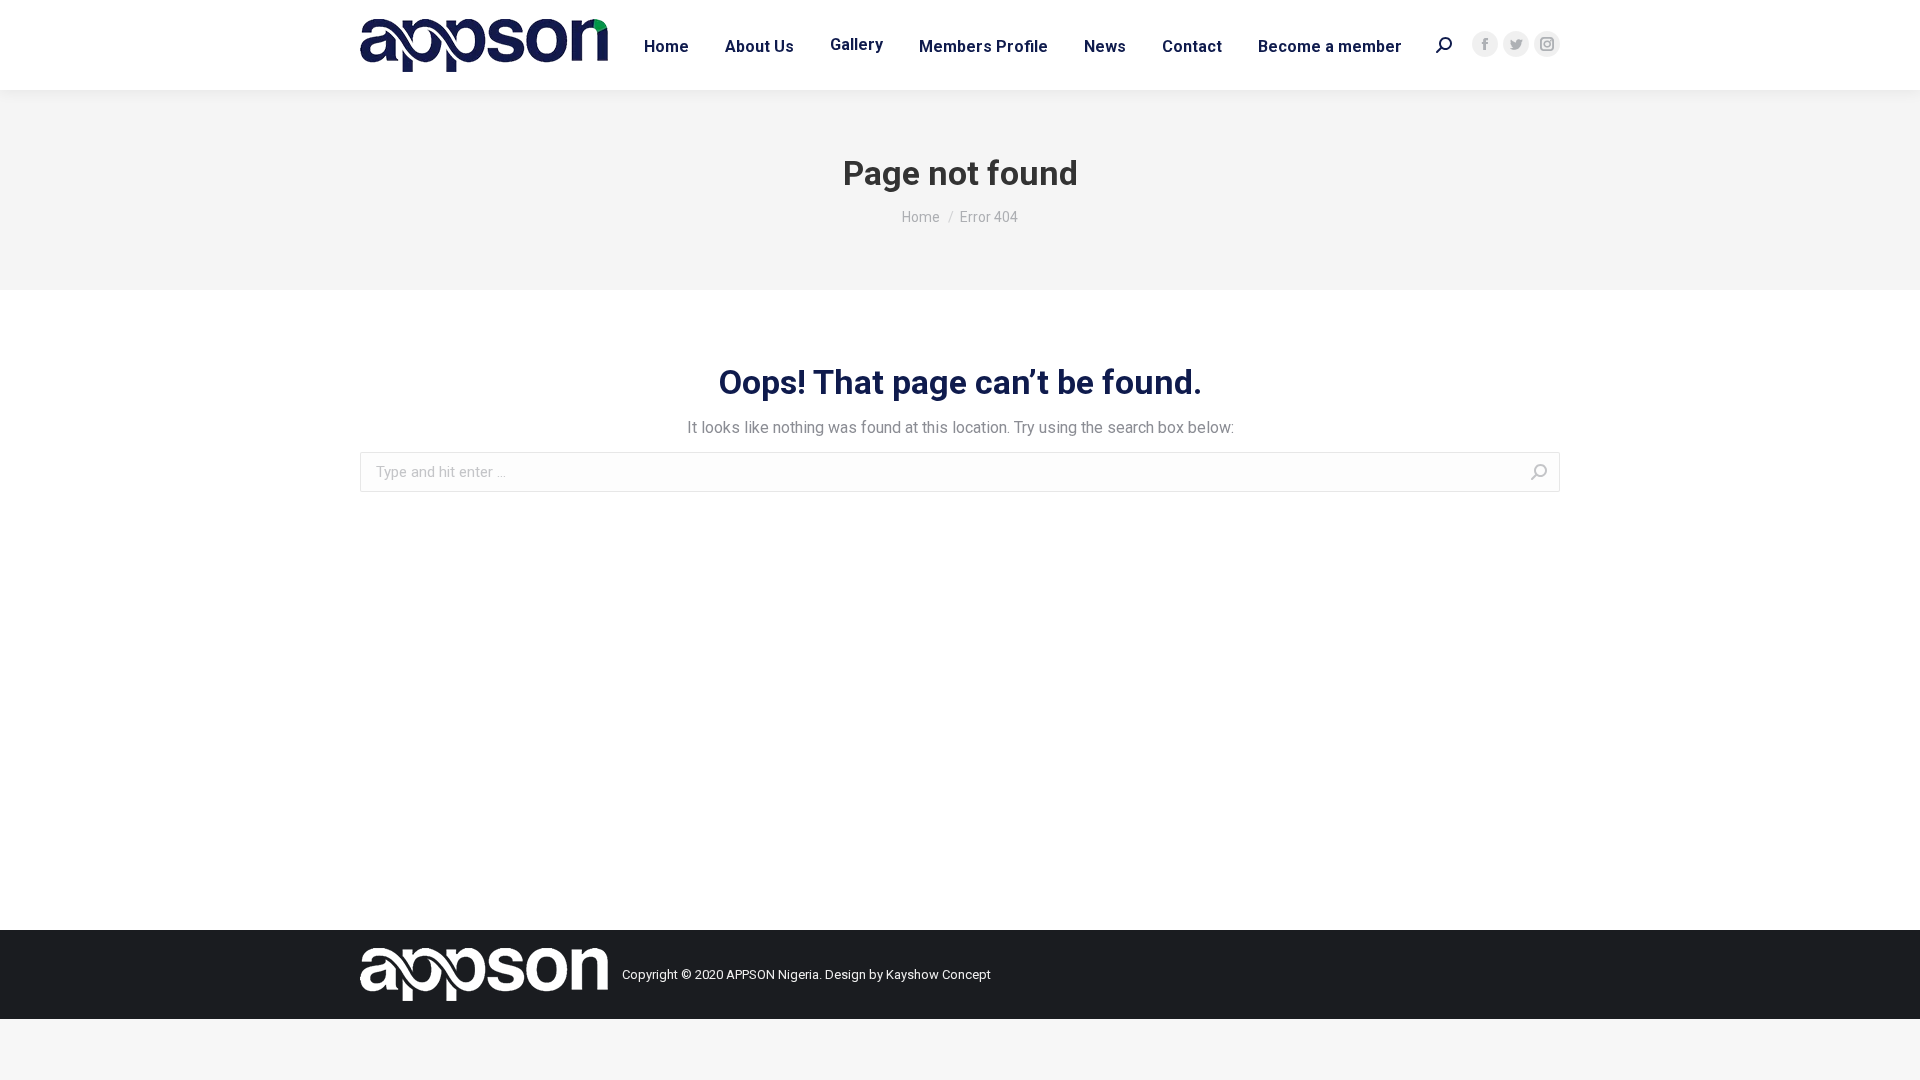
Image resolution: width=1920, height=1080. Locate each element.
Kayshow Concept (938, 974)
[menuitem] (666, 45)
